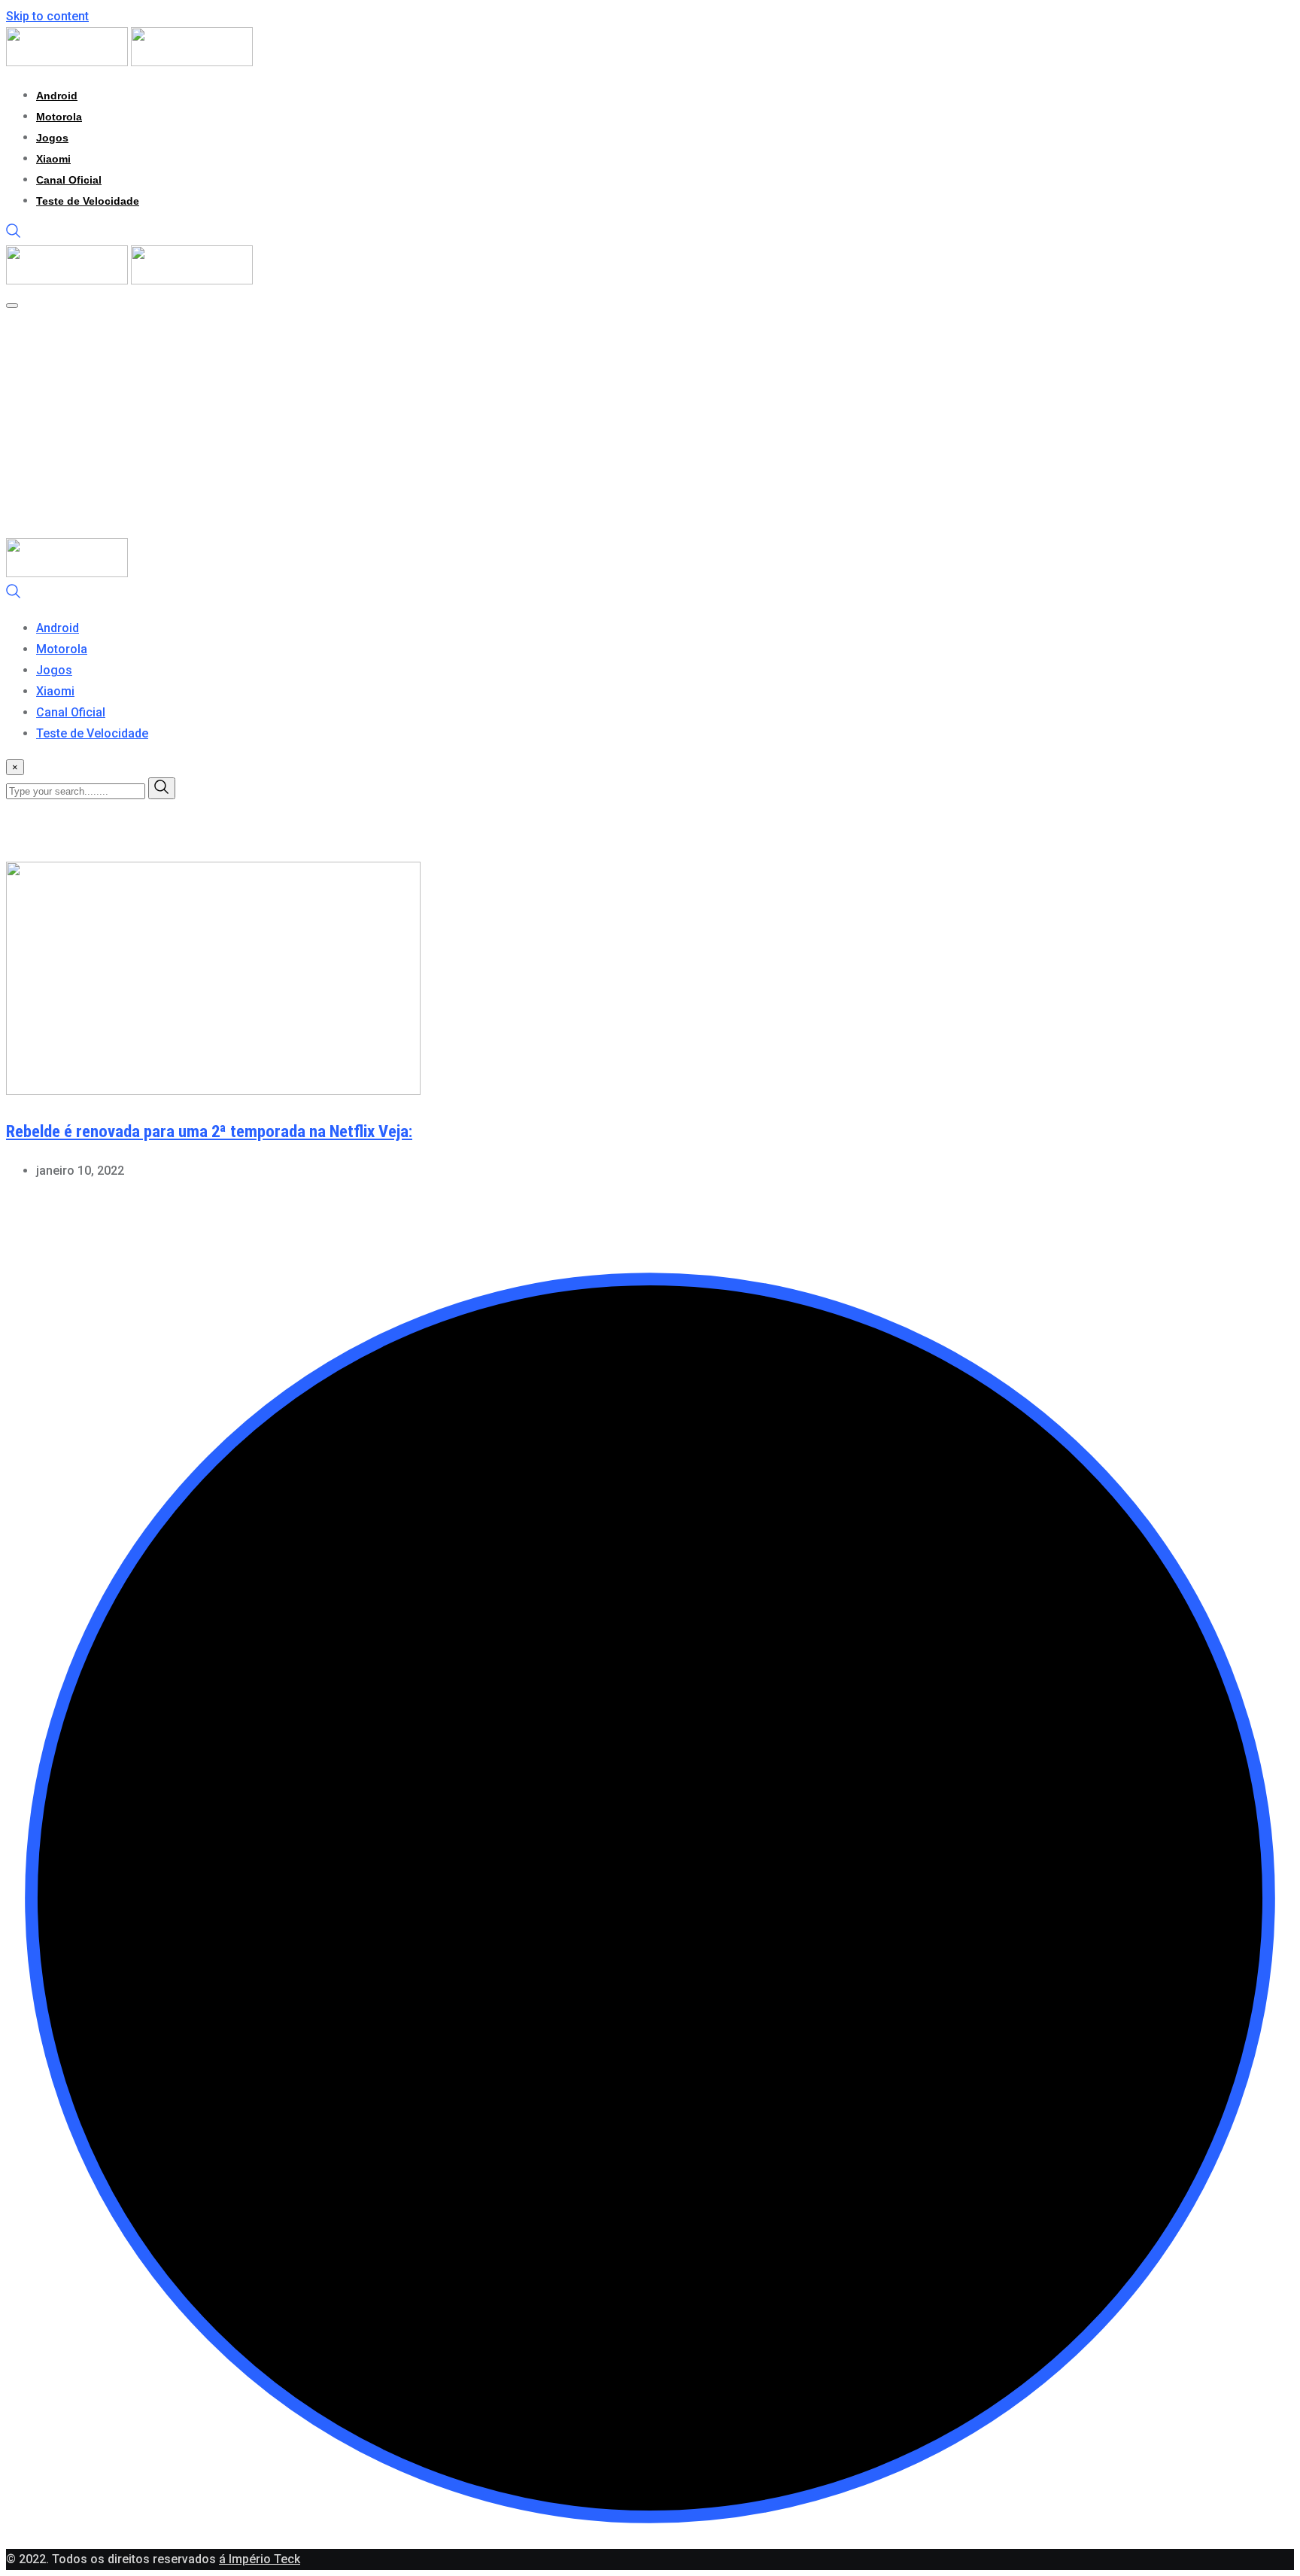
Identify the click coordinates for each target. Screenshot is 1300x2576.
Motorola (59, 117)
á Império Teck (260, 2559)
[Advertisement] (503, 425)
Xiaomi (53, 159)
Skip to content (47, 16)
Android (57, 96)
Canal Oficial (69, 180)
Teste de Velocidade (88, 201)
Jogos (52, 138)
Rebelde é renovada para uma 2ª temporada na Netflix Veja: (209, 1131)
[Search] (14, 234)
